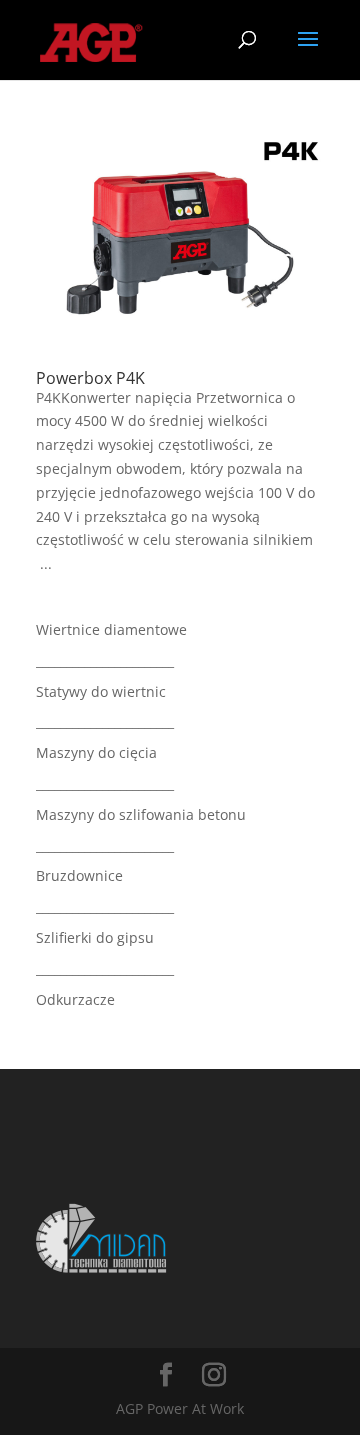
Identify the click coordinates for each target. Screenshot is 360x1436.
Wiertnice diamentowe (111, 629)
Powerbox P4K (90, 378)
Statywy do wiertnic (101, 691)
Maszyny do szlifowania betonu (141, 814)
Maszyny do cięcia (96, 752)
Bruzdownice (79, 875)
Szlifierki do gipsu (95, 937)
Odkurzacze (75, 999)
